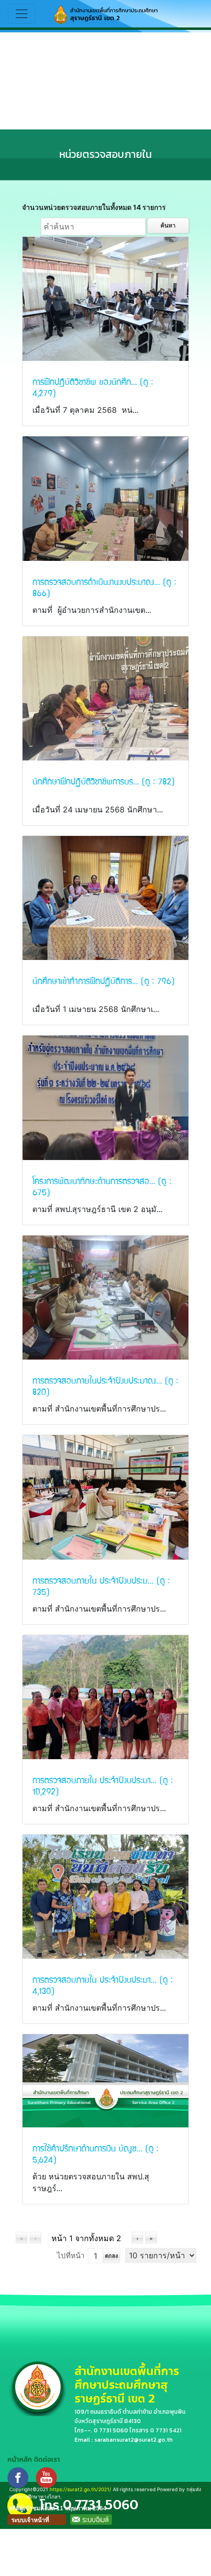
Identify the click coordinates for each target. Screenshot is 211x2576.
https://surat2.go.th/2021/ (80, 2489)
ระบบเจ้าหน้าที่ (30, 2520)
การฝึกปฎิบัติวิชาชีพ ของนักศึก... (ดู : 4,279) (93, 387)
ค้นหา (168, 225)
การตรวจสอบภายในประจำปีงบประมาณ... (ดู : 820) (105, 1386)
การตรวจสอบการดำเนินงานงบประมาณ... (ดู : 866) (104, 587)
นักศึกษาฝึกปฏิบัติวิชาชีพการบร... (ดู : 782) (104, 781)
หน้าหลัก (20, 2460)
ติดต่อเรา (47, 2460)
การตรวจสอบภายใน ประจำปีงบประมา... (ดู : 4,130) (103, 1985)
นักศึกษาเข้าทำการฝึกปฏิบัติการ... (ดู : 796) (104, 980)
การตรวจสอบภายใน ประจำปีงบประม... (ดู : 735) (101, 1586)
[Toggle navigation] (22, 14)
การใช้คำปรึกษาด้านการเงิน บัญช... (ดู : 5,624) (95, 2153)
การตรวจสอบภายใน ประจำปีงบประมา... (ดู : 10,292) (103, 1785)
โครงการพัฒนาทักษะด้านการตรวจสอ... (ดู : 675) (102, 1186)
